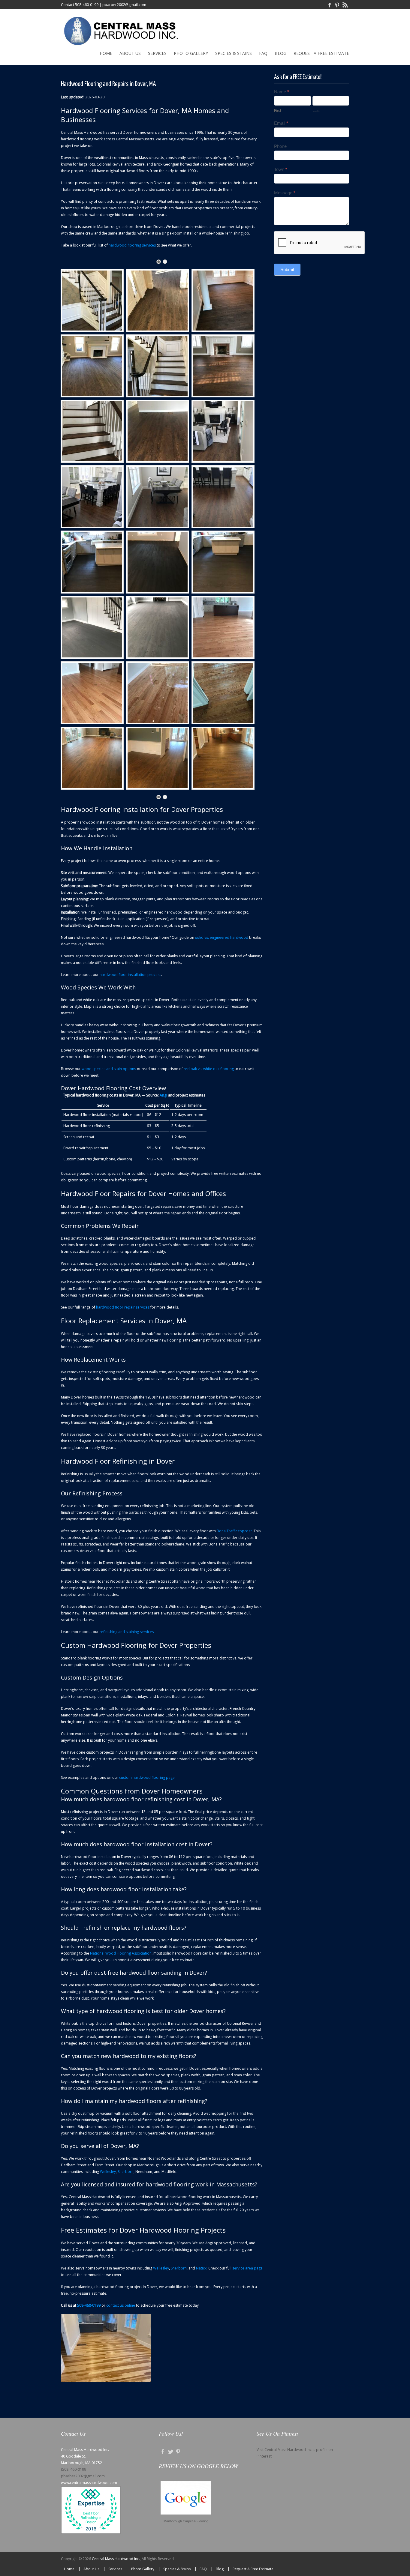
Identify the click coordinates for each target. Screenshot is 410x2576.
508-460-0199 (87, 5)
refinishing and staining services (127, 1632)
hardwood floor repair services (123, 1307)
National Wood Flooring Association (121, 1953)
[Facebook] (330, 5)
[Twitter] (170, 2451)
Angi (163, 1095)
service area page (247, 2268)
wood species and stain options (109, 1069)
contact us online (121, 2305)
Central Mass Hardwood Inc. (116, 2559)
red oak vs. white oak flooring (209, 1069)
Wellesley (108, 2172)
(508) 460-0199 (74, 2469)
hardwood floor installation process (130, 975)
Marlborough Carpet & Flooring (186, 2521)
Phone (280, 146)
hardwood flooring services (132, 245)
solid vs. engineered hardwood (222, 937)
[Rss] (345, 5)
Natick (201, 2268)
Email (281, 123)
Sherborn (126, 2172)
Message (285, 193)
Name (282, 92)
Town (281, 169)
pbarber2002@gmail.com (124, 5)
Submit (287, 269)
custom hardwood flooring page (147, 1777)
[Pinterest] (337, 5)
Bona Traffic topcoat (234, 1531)
